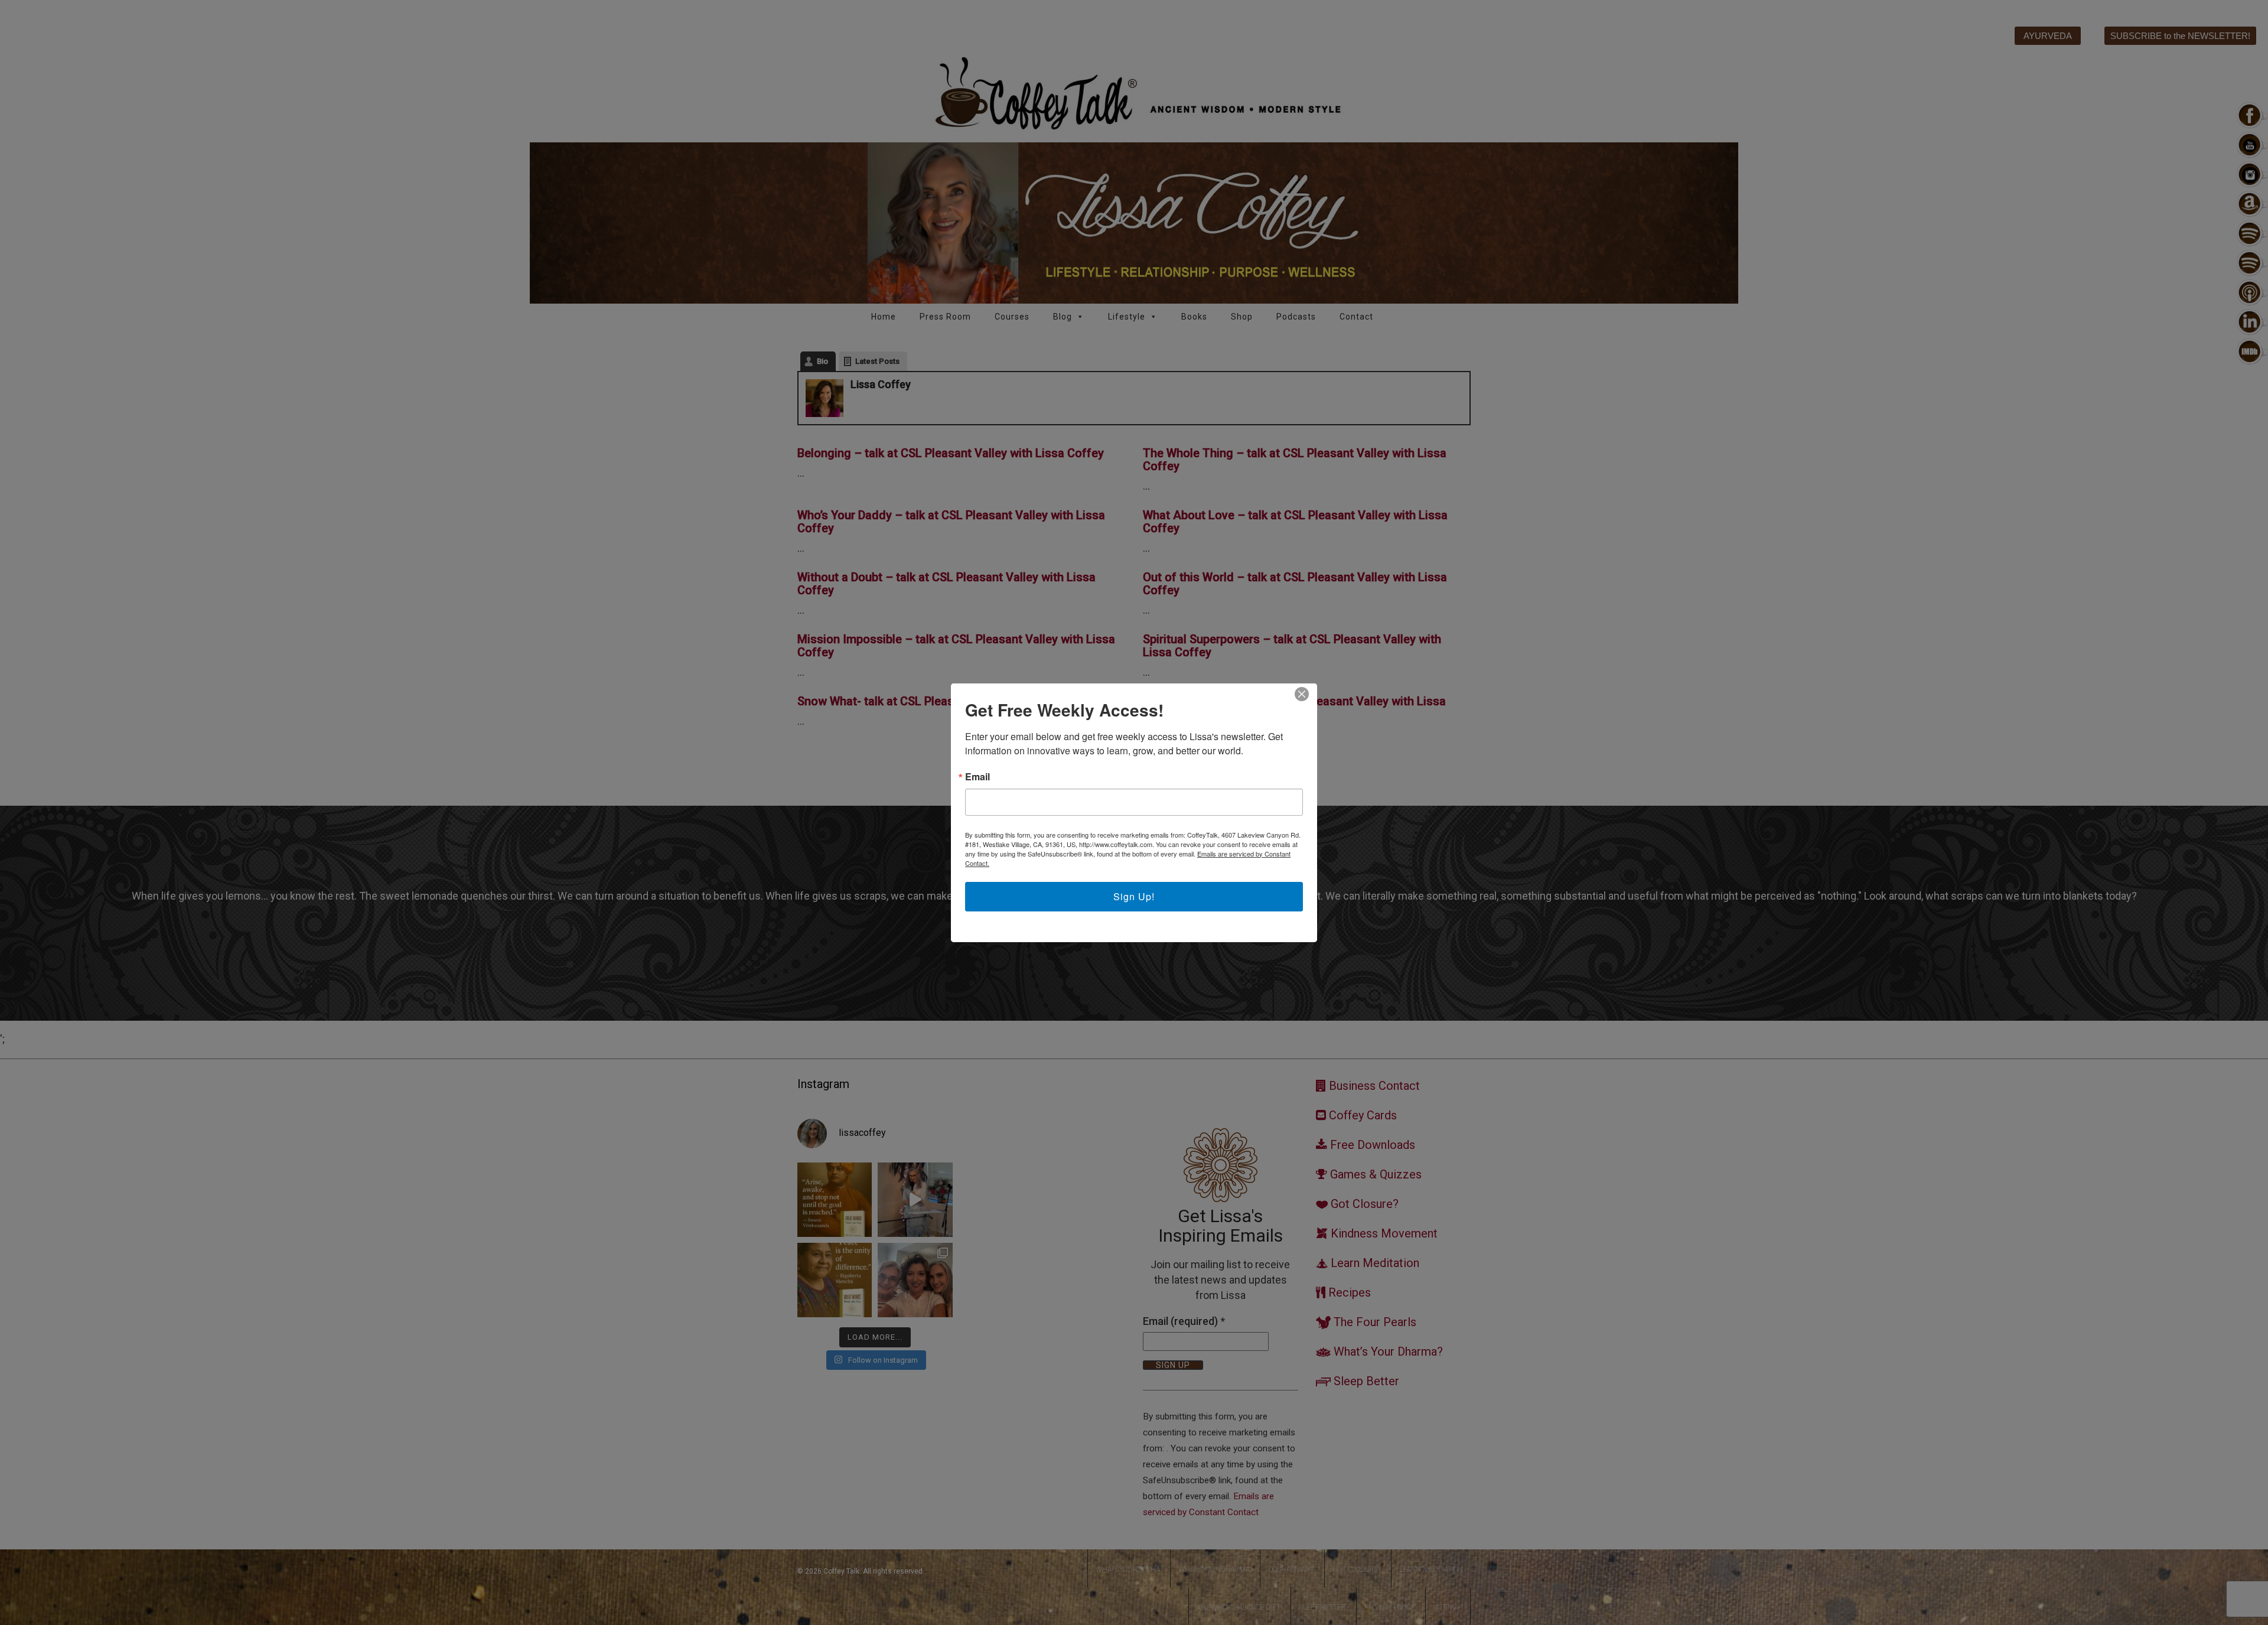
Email (977, 777)
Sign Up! (1134, 896)
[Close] (1302, 694)
